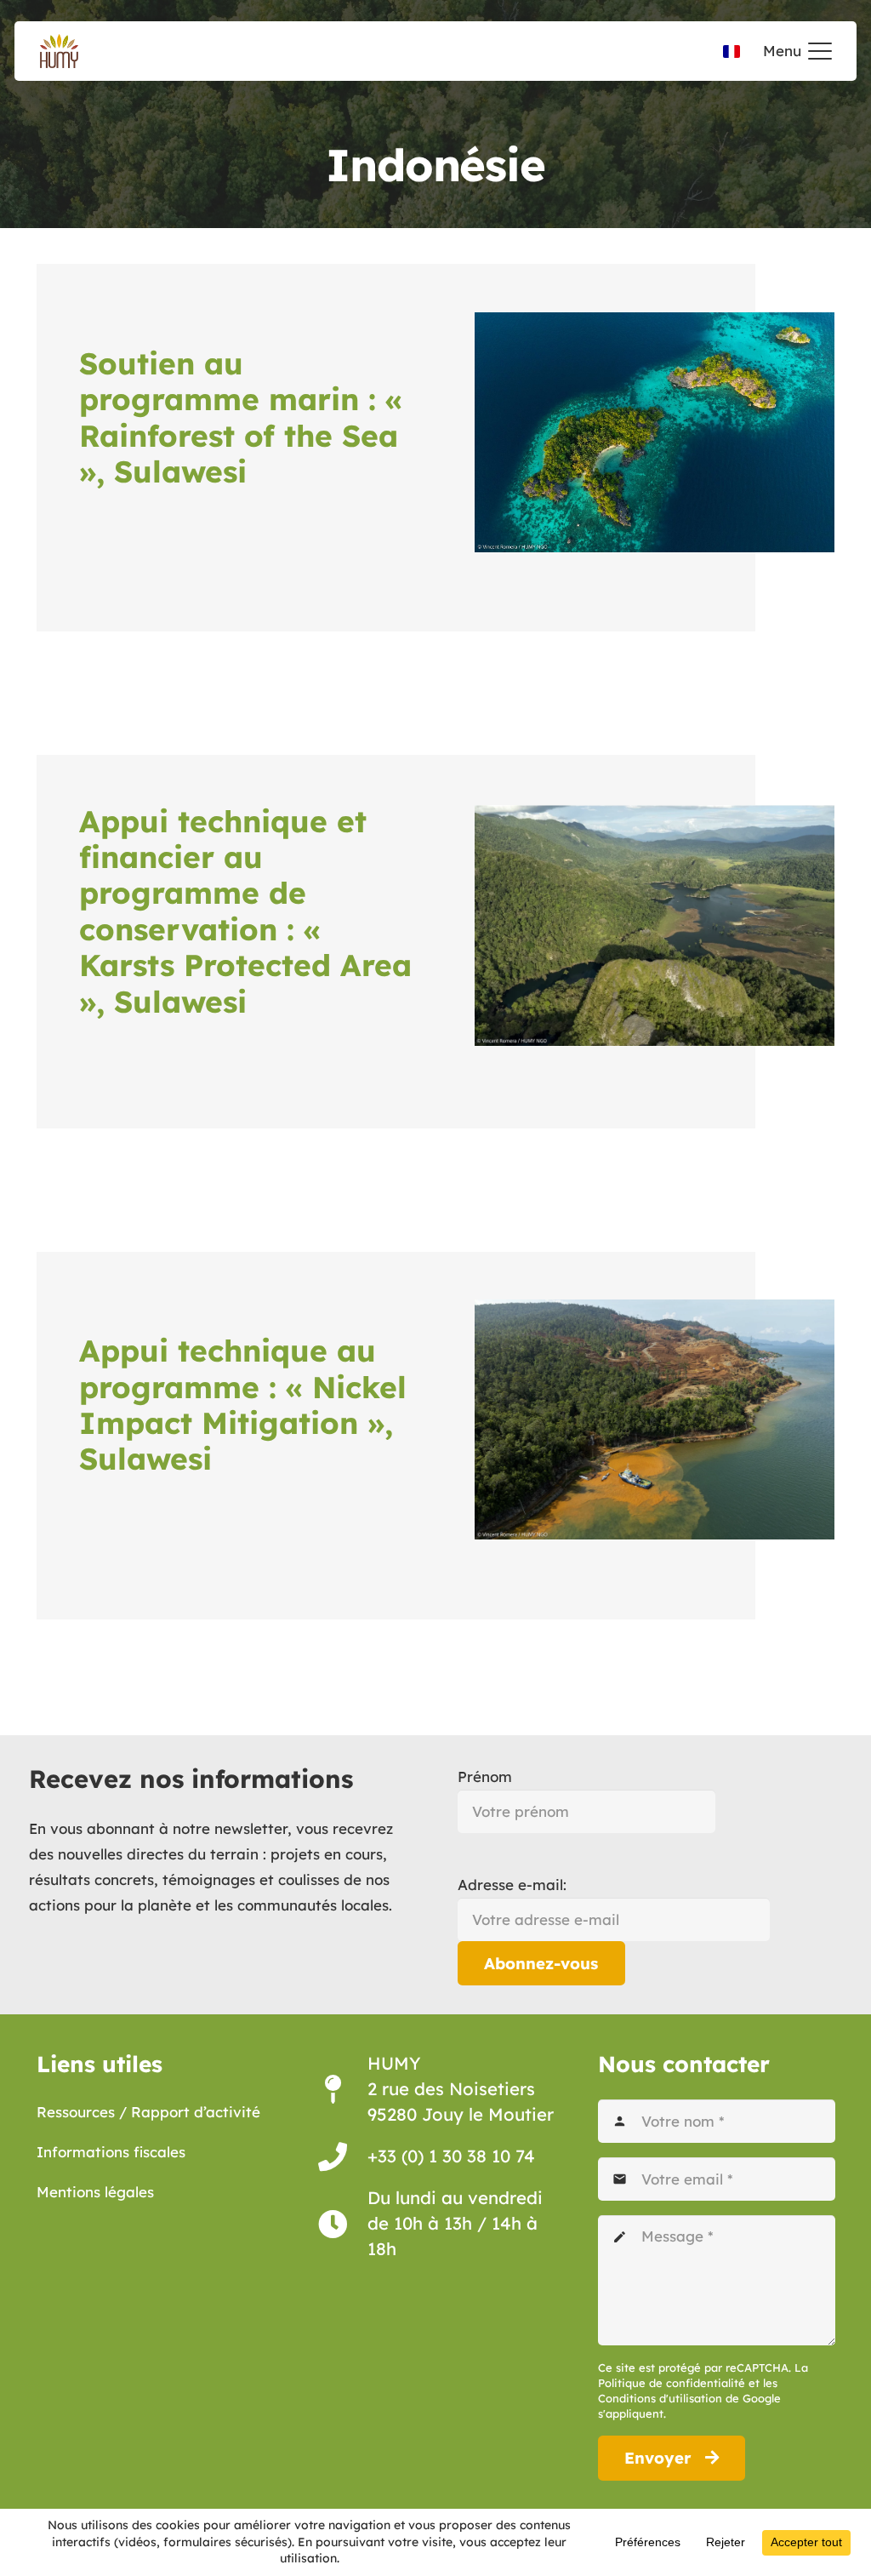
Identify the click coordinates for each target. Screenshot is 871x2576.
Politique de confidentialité (672, 2383)
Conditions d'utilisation (660, 2398)
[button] (797, 51)
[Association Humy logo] (59, 51)
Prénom (485, 1776)
